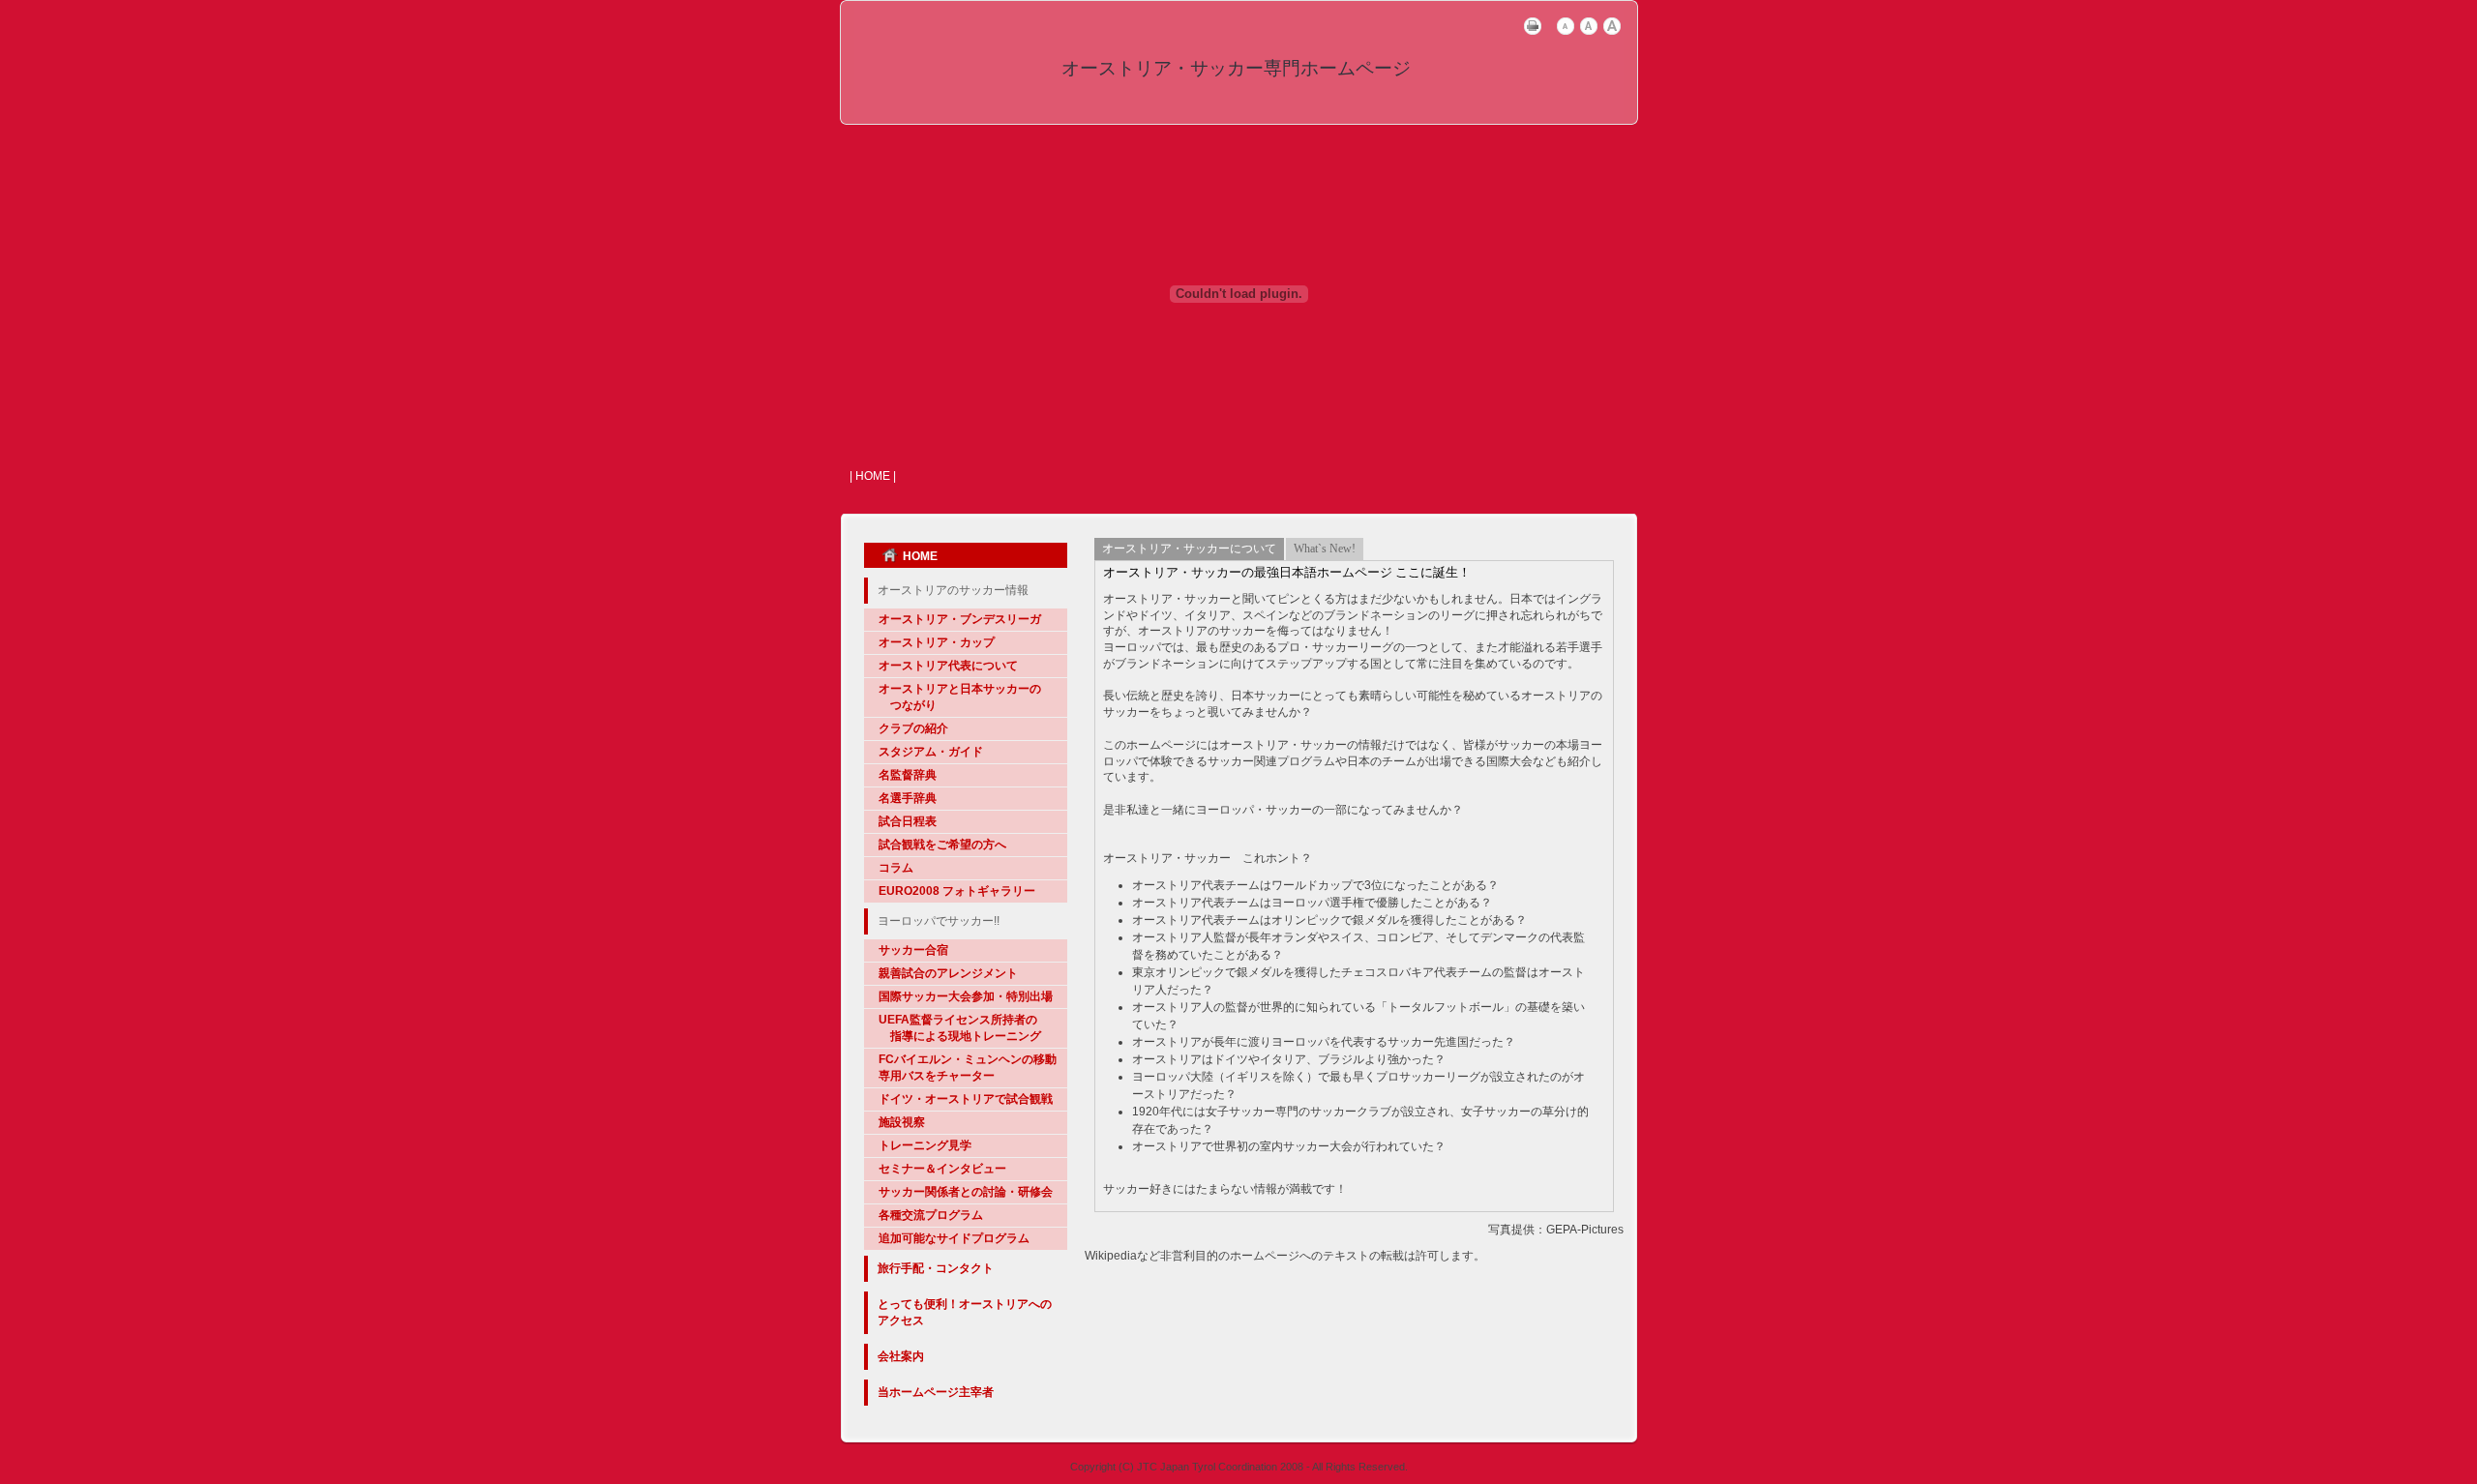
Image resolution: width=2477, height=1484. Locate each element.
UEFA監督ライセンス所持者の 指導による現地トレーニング (960, 1028)
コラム (896, 868)
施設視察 (902, 1122)
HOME (920, 556)
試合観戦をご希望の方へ (942, 845)
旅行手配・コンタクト (936, 1268)
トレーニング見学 (925, 1145)
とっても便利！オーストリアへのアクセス (965, 1312)
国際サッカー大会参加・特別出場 (966, 996)
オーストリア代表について (948, 666)
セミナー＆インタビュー (942, 1169)
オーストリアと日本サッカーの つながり (960, 697)
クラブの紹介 (913, 728)
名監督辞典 (908, 775)
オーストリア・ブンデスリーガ (960, 619)
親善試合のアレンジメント (948, 973)
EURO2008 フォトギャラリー (957, 891)
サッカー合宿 (913, 950)
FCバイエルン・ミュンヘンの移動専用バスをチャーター (968, 1068)
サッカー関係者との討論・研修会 (966, 1192)
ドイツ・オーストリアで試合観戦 (966, 1099)
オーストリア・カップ (937, 642)
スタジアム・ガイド (931, 752)
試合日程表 (908, 821)
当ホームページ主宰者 (936, 1392)
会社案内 (901, 1356)
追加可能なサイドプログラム (954, 1238)
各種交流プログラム (931, 1215)
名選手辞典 (908, 798)
